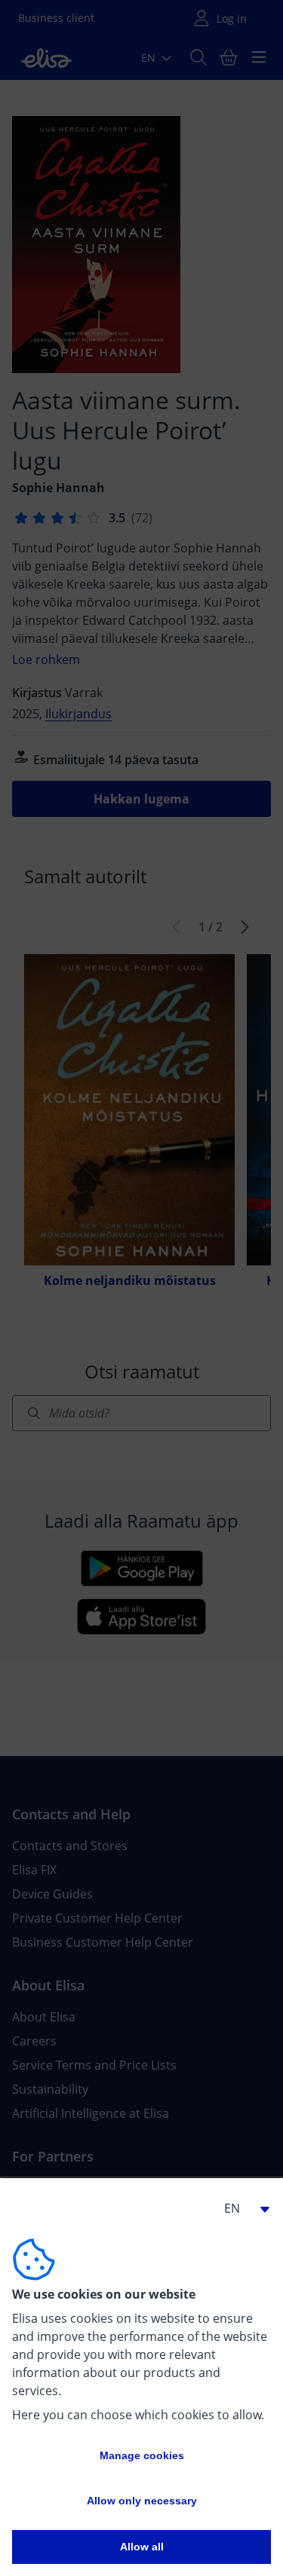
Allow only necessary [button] (142, 2501)
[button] (241, 2208)
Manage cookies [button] (142, 2455)
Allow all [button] (142, 2547)
